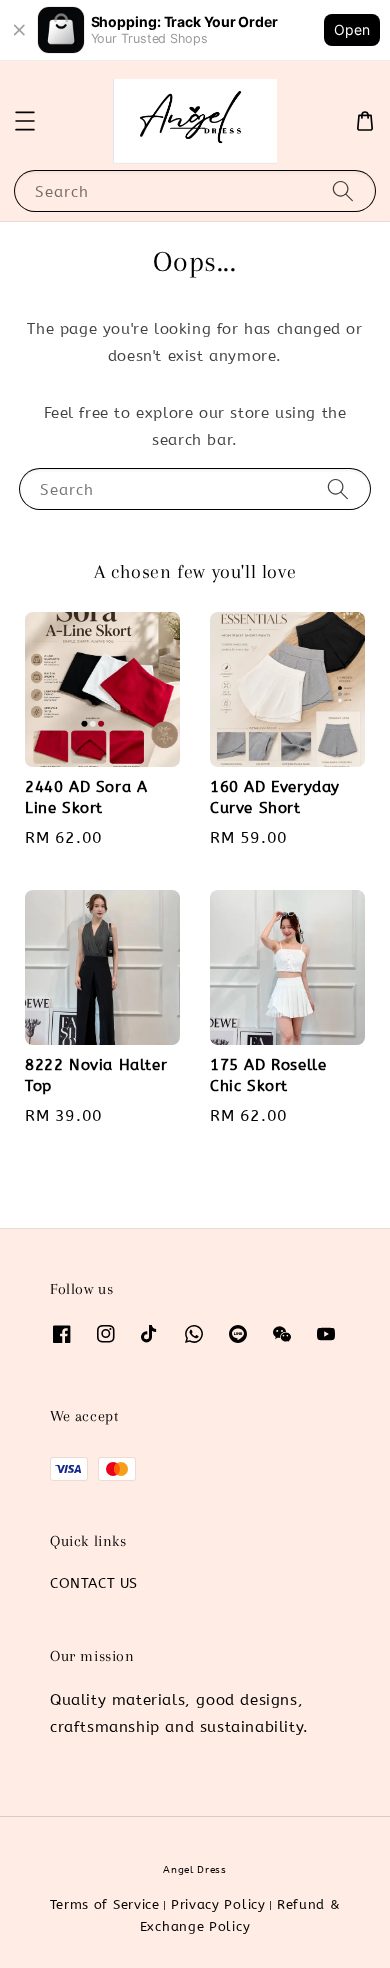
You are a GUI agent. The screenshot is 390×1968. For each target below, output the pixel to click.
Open (352, 29)
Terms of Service (105, 1904)
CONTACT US (94, 1583)
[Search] (343, 190)
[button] (25, 121)
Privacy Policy (218, 1904)
